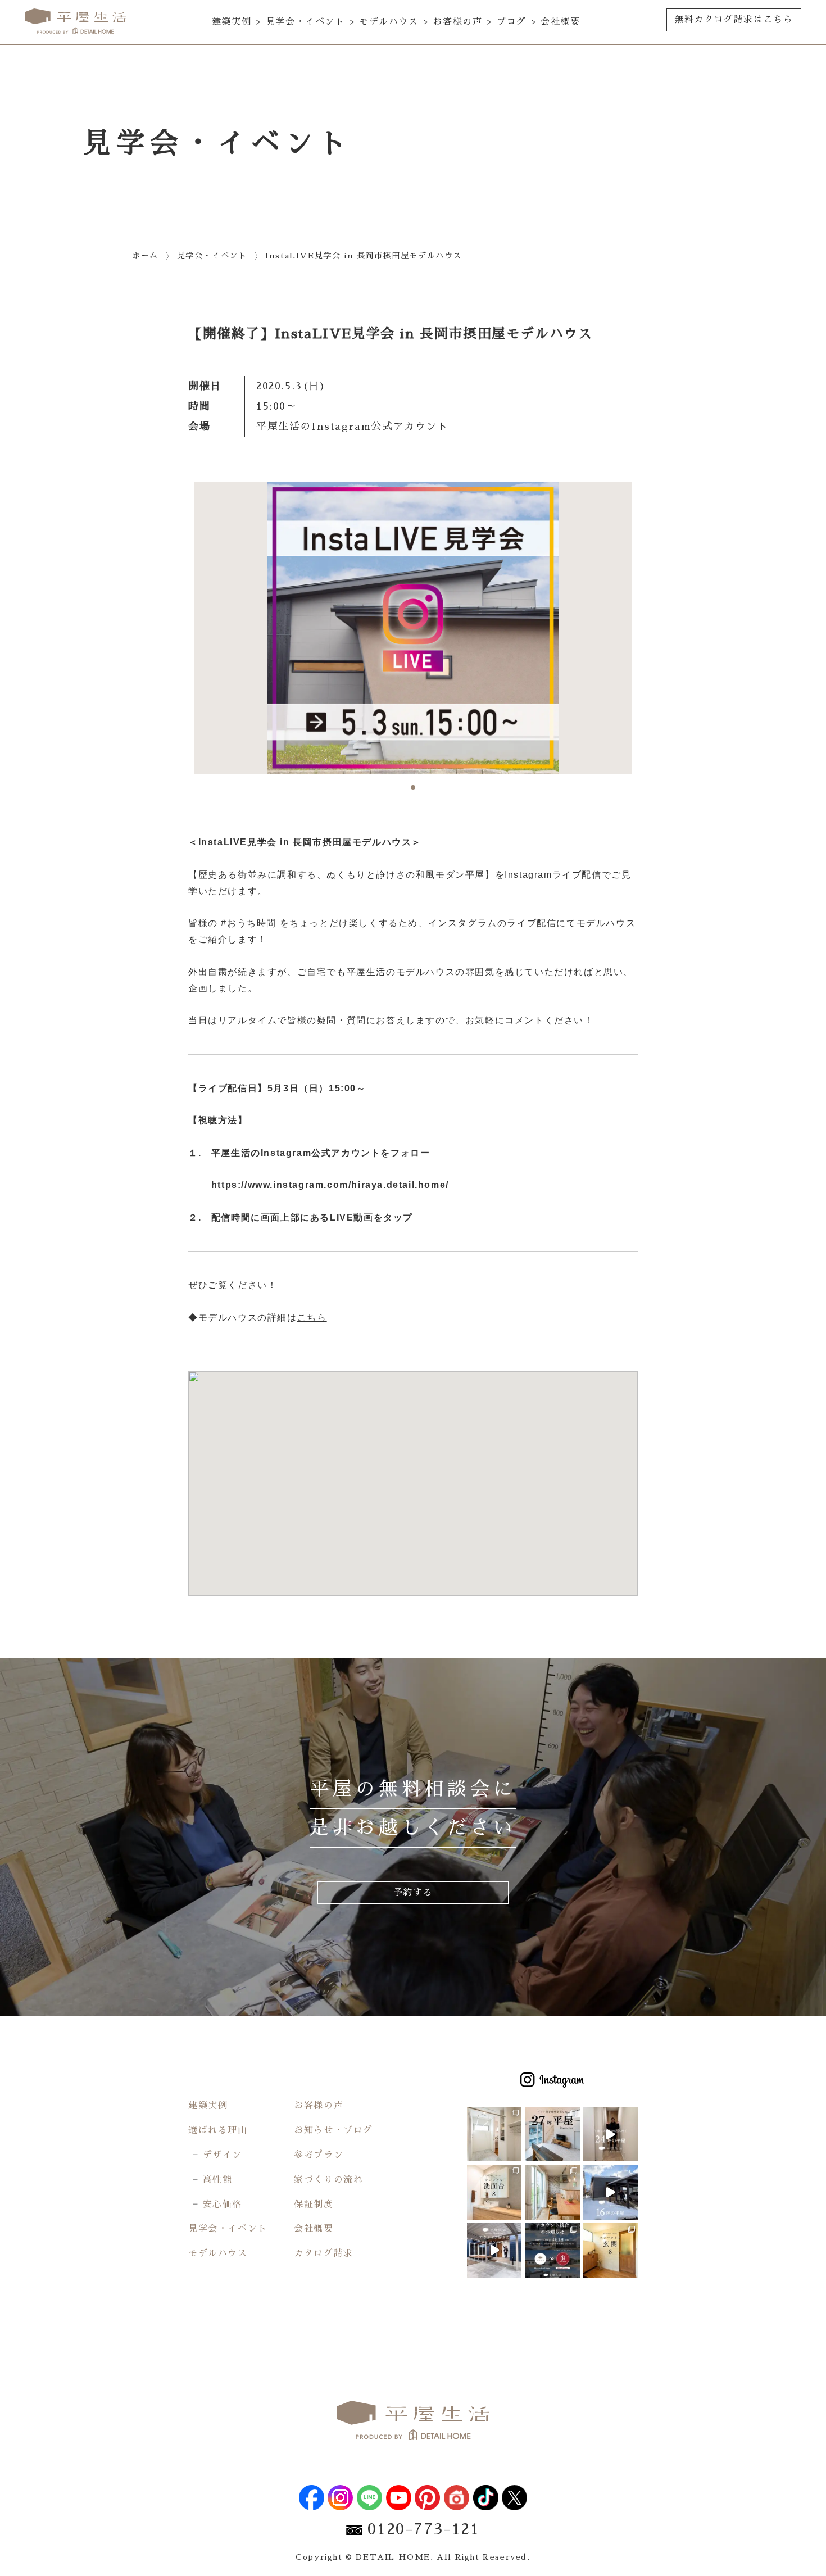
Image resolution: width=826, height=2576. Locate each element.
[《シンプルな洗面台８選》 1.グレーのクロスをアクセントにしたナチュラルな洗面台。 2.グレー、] (494, 2192)
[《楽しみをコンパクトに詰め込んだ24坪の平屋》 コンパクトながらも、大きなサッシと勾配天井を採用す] (611, 2134)
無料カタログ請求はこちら (734, 20)
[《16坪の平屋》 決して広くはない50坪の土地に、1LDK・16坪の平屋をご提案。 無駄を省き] (611, 2192)
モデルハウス (389, 22)
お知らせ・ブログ (333, 2130)
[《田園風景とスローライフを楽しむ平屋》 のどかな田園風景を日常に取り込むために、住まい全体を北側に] (552, 2192)
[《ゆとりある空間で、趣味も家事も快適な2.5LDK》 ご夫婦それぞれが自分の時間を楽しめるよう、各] (494, 2134)
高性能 (218, 2180)
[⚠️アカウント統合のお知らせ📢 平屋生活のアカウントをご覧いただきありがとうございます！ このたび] (552, 2250)
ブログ (512, 22)
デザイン (223, 2155)
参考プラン (319, 2155)
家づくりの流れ (328, 2180)
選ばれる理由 (218, 2130)
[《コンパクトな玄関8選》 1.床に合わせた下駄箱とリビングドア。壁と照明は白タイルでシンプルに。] (611, 2250)
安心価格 (223, 2205)
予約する (413, 1893)
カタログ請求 (324, 2253)
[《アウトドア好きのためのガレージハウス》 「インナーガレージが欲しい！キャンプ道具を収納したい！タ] (494, 2250)
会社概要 (560, 22)
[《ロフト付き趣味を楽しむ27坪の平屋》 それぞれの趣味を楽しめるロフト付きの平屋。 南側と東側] (552, 2134)
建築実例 (232, 22)
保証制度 (314, 2205)
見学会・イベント (305, 22)
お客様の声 (457, 22)
